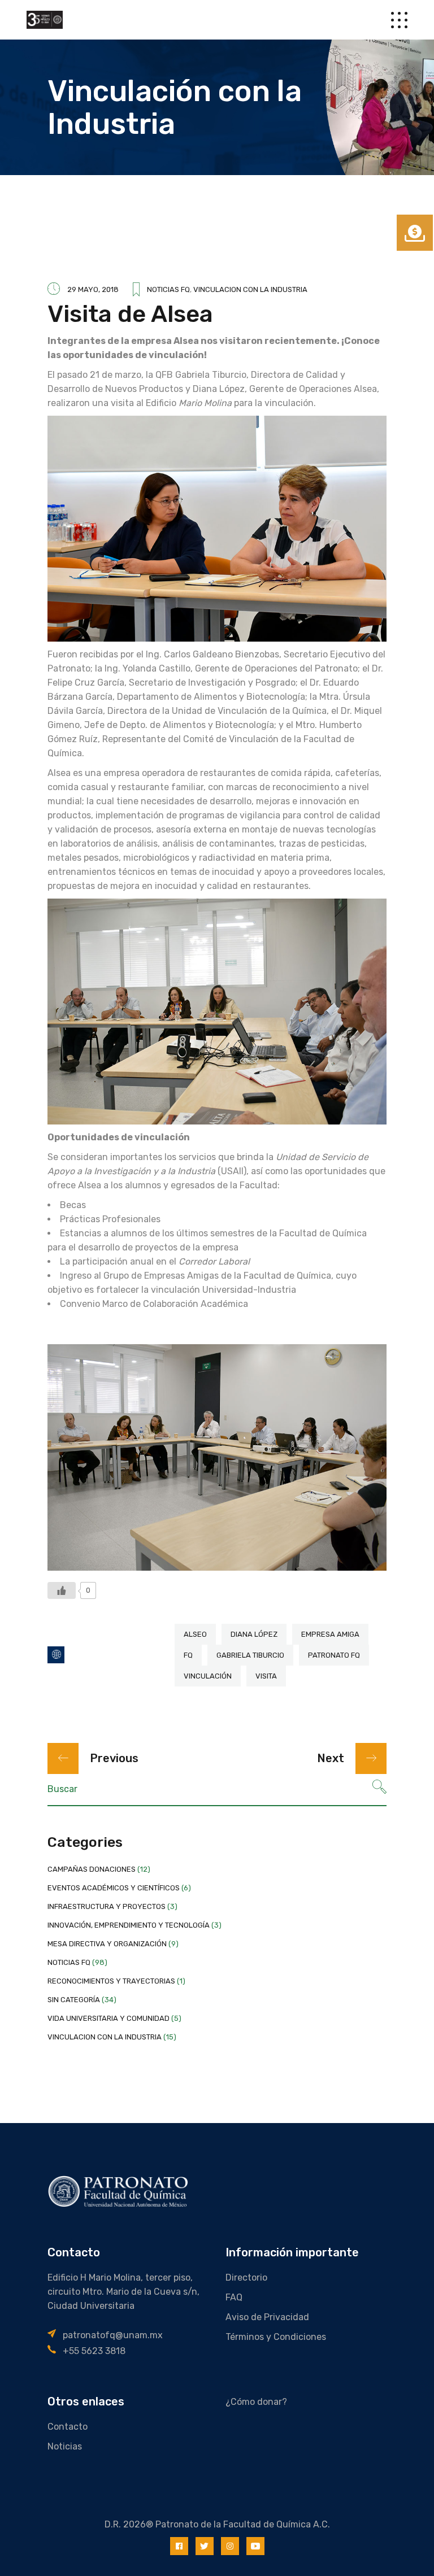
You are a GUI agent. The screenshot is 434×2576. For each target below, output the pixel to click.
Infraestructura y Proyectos (107, 1906)
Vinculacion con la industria (250, 289)
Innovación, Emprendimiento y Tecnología (129, 1925)
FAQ (234, 2297)
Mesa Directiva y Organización (107, 1944)
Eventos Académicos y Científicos (114, 1888)
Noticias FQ (168, 289)
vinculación (208, 1676)
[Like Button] (62, 1590)
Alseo (195, 1634)
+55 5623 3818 (94, 2351)
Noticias (65, 2446)
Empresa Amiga (330, 1634)
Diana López (254, 1634)
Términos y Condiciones (276, 2337)
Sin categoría (74, 2000)
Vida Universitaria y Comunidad (108, 2018)
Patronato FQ (334, 1655)
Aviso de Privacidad (267, 2317)
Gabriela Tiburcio (250, 1655)
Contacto (68, 2427)
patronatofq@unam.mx (113, 2335)
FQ (188, 1655)
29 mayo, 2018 (93, 289)
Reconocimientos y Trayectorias (111, 1981)
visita (266, 1676)
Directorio (246, 2278)
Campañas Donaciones (92, 1869)
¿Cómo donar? (256, 2402)
